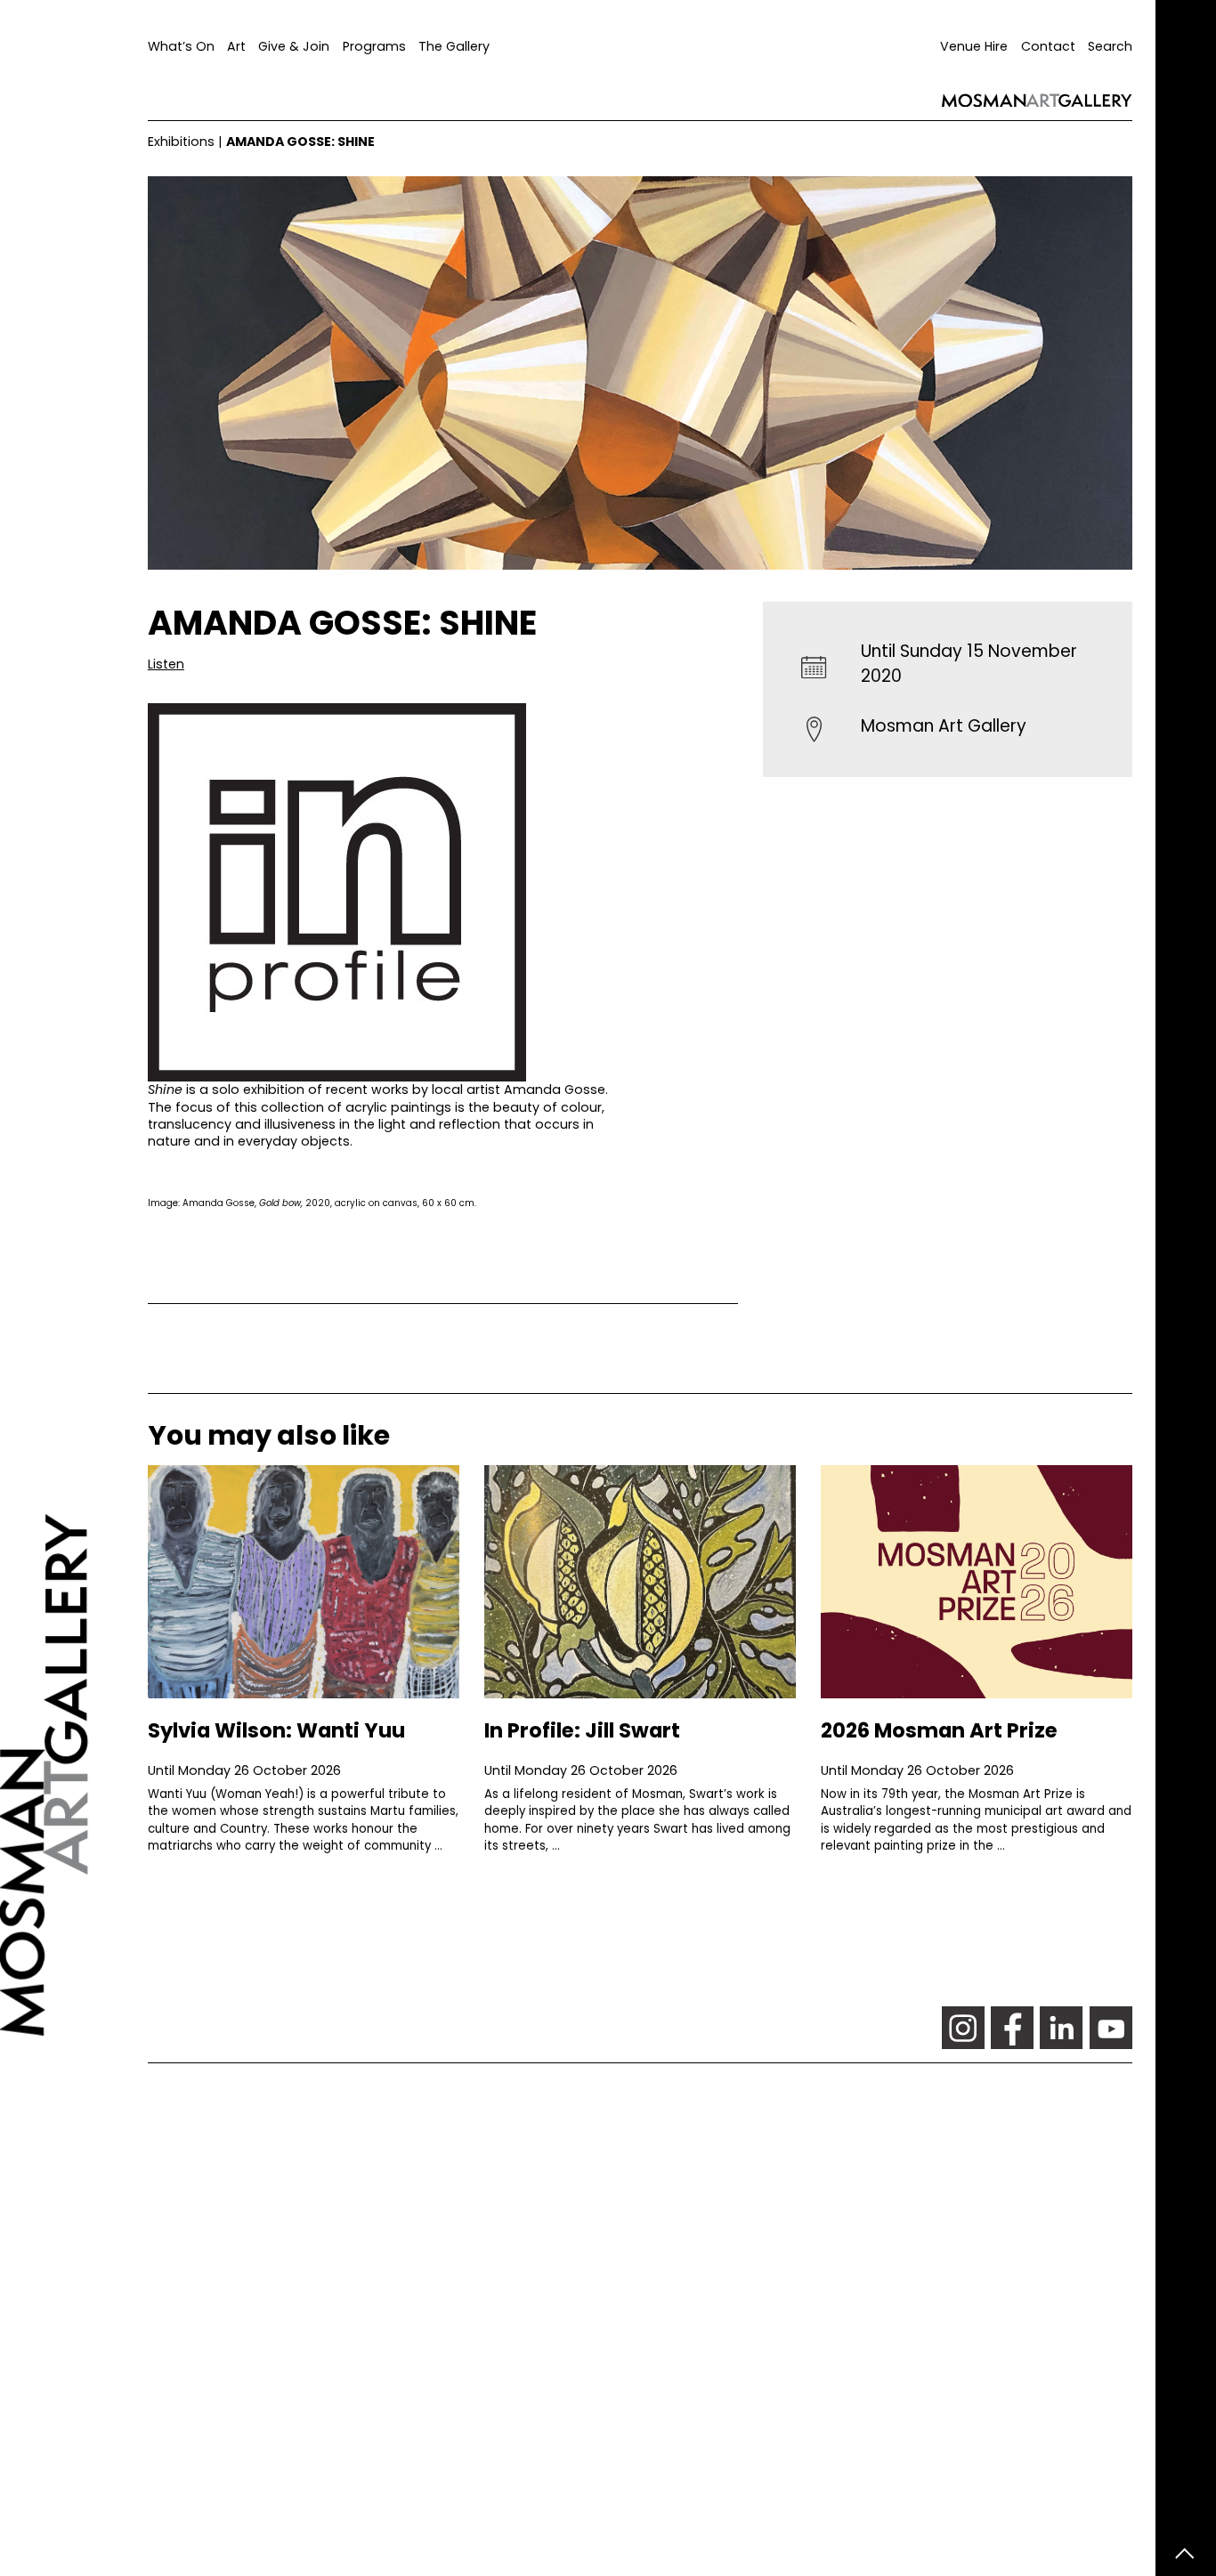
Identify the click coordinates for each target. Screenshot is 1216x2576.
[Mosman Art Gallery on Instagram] (963, 2028)
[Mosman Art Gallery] (74, 1288)
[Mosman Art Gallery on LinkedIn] (1061, 2028)
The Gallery (454, 46)
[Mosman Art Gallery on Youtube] (1111, 2028)
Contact (1048, 46)
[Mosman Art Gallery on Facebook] (1012, 2028)
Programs (374, 46)
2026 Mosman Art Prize (939, 1730)
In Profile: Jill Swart (582, 1730)
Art (236, 46)
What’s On (181, 46)
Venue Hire (974, 46)
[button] (166, 664)
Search (1110, 46)
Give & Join (294, 46)
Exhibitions (181, 142)
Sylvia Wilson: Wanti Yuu (276, 1730)
